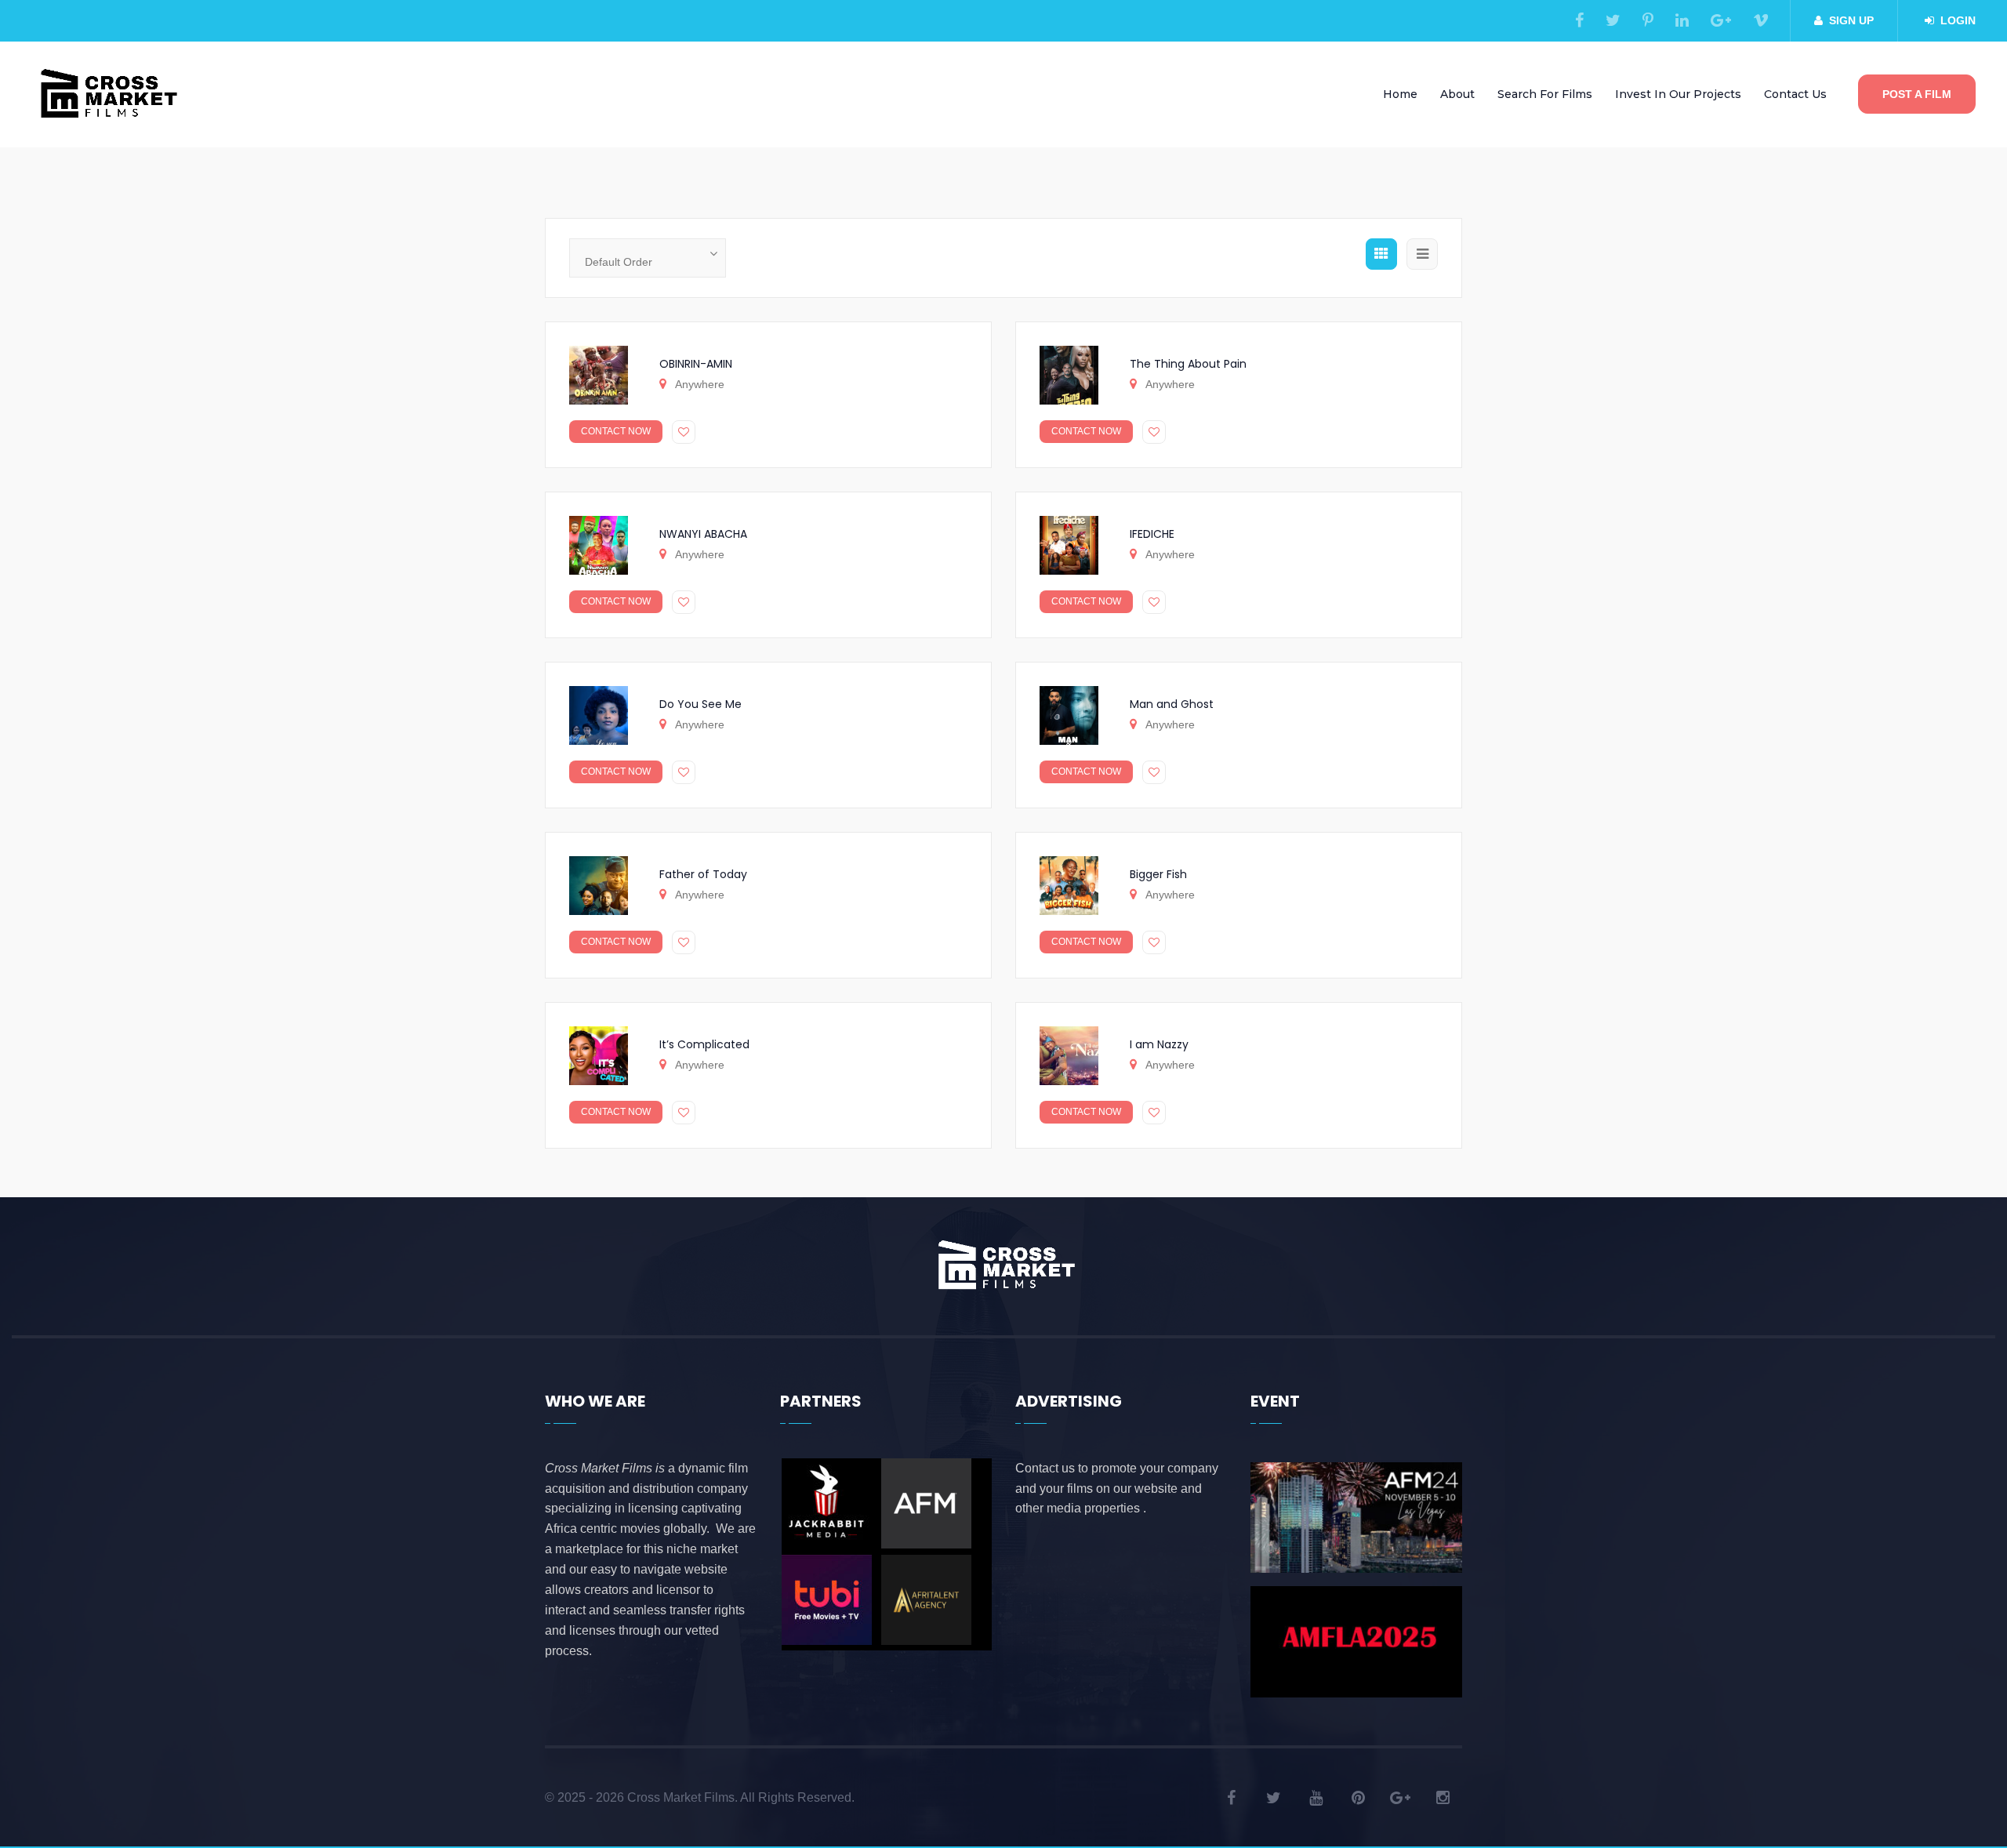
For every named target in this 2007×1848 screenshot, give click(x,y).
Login (1958, 20)
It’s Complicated (704, 1044)
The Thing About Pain (1188, 364)
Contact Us (1795, 94)
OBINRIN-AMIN (696, 364)
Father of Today (703, 874)
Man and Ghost (1172, 704)
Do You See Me (700, 704)
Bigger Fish (1158, 874)
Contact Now (616, 431)
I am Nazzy (1159, 1044)
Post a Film (1917, 94)
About (1457, 94)
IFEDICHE (1152, 534)
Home (1400, 94)
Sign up (1851, 20)
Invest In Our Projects (1678, 94)
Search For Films (1545, 94)
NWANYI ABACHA (703, 534)
